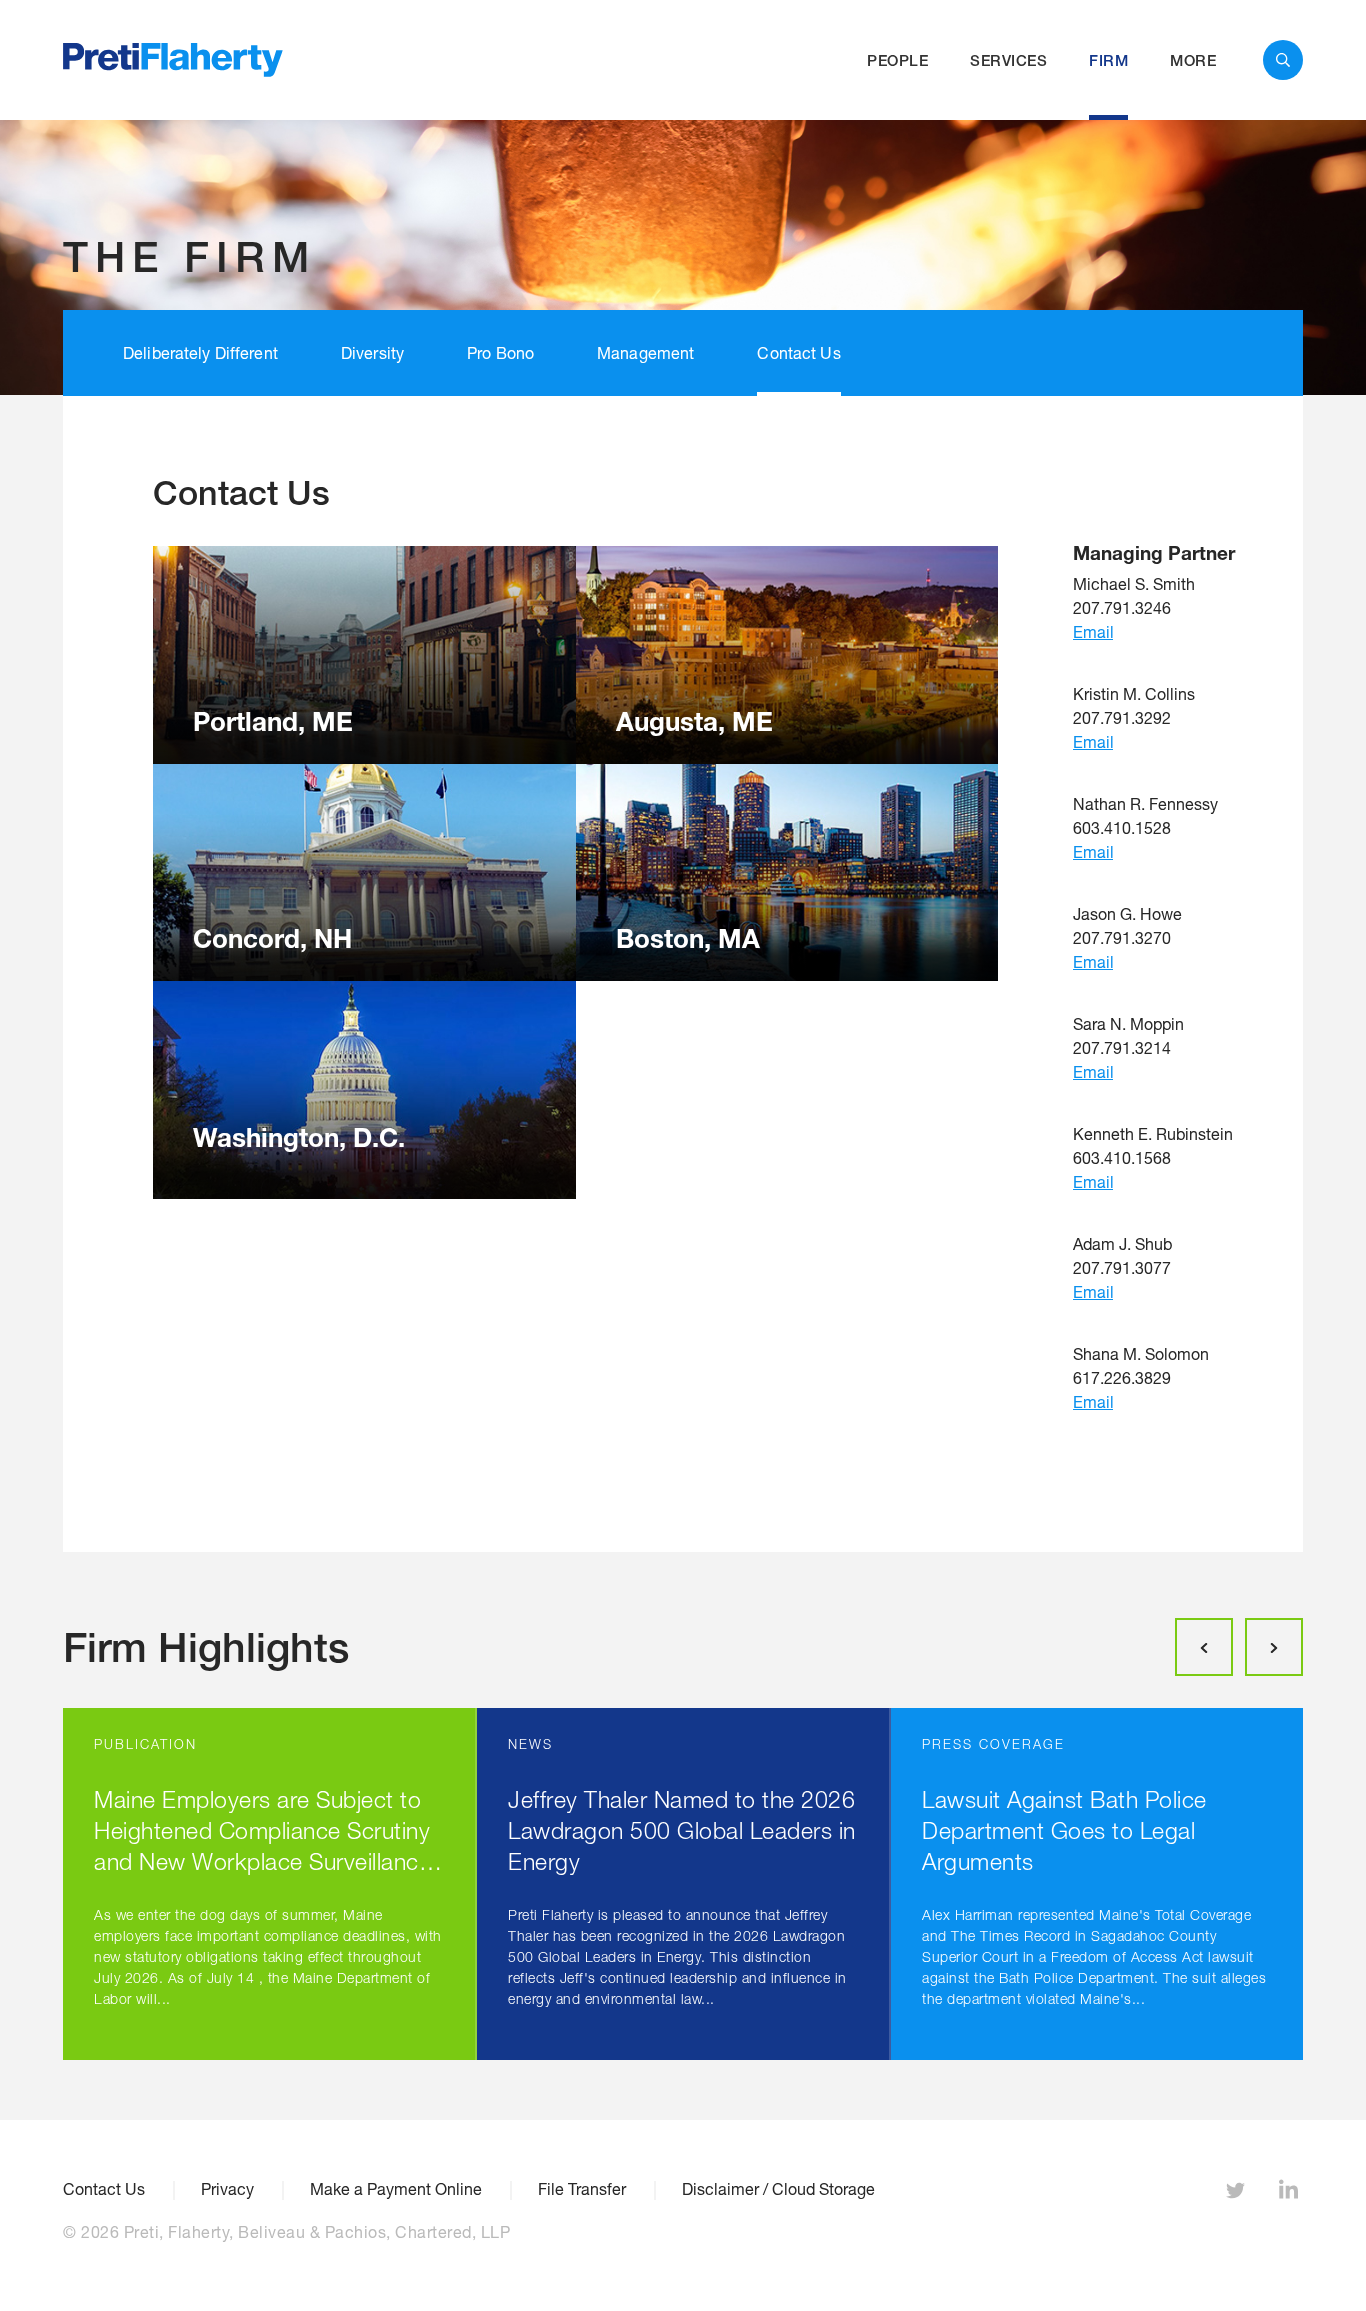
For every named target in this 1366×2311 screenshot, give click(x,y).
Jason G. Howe (1127, 913)
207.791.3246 (1122, 607)
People (897, 60)
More (1193, 60)
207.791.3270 (1122, 937)
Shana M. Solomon (1141, 1353)
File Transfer (582, 2189)
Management (645, 353)
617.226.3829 (1122, 1377)
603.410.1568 (1122, 1157)
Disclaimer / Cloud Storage (778, 2189)
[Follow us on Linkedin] (1291, 2193)
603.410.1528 (1122, 827)
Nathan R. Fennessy (1145, 803)
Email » (1093, 631)
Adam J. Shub (1122, 1243)
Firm (1108, 60)
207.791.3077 (1122, 1267)
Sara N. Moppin (1128, 1023)
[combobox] (1283, 60)
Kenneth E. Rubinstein (1153, 1133)
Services (1008, 60)
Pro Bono (500, 353)
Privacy (227, 2189)
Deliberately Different (200, 353)
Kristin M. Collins (1134, 693)
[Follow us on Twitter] (1238, 2193)
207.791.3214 (1122, 1047)
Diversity (372, 353)
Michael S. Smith (1134, 583)
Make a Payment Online (396, 2189)
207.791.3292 (1122, 717)
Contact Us (798, 353)
